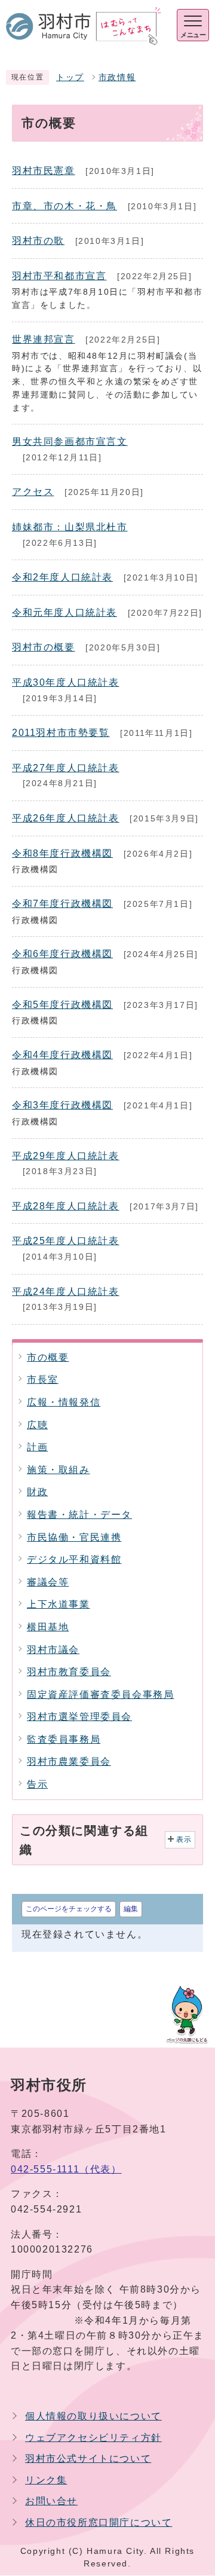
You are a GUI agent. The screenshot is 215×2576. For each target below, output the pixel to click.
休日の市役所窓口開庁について (99, 2522)
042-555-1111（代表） (66, 2169)
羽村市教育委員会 (69, 1672)
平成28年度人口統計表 (66, 1206)
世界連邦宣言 (44, 339)
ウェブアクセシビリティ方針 (93, 2438)
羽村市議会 (53, 1650)
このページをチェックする (69, 1909)
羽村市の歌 (38, 241)
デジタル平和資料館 (74, 1559)
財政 (37, 1492)
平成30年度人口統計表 (66, 682)
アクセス (33, 492)
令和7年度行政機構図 (62, 904)
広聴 (37, 1425)
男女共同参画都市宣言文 (70, 441)
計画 (37, 1447)
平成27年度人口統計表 (66, 768)
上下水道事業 (59, 1604)
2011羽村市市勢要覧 (61, 733)
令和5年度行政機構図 (62, 1005)
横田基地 (48, 1627)
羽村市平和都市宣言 (59, 276)
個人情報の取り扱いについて (93, 2416)
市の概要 (48, 1357)
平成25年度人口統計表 (66, 1241)
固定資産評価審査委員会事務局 (100, 1695)
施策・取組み (59, 1470)
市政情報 (117, 77)
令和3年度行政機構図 (62, 1105)
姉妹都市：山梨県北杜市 (70, 527)
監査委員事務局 (64, 1739)
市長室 (43, 1379)
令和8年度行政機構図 (62, 853)
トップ (70, 77)
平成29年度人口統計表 (66, 1156)
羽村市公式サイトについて (88, 2459)
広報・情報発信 (64, 1402)
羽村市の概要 (44, 647)
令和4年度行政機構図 (62, 1055)
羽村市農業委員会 (69, 1761)
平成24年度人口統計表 (66, 1292)
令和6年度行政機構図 (62, 954)
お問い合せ (51, 2501)
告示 (37, 1784)
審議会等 (48, 1582)
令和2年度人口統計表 (62, 577)
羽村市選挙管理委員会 (79, 1717)
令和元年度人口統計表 (64, 612)
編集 (131, 1909)
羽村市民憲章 (44, 171)
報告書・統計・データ (79, 1515)
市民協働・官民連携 (74, 1537)
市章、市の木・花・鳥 (64, 206)
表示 (184, 1839)
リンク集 (46, 2480)
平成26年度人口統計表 (66, 818)
